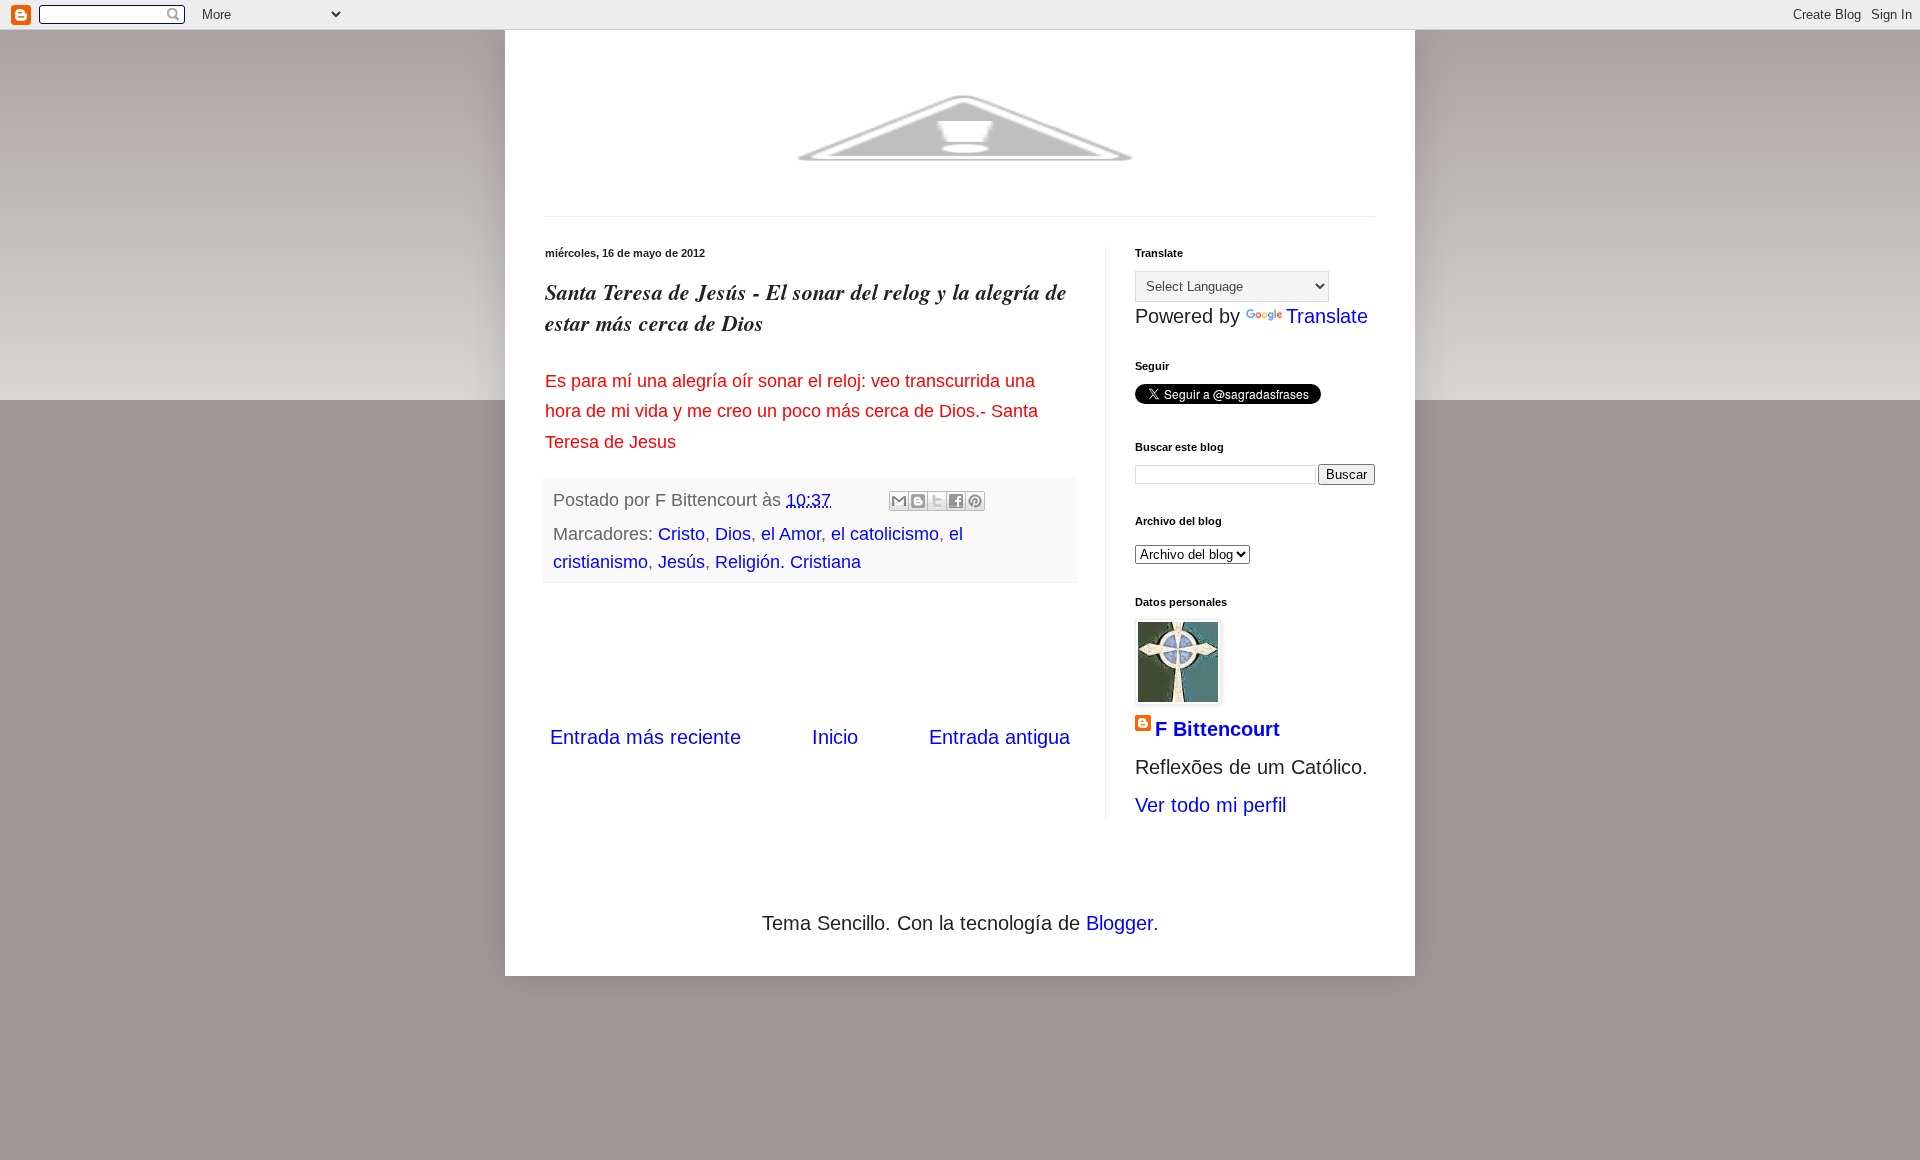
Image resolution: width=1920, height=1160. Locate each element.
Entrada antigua (999, 737)
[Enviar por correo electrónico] (899, 501)
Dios (733, 534)
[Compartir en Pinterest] (975, 501)
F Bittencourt (1217, 729)
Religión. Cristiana (788, 562)
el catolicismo (885, 534)
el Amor (791, 534)
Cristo (681, 534)
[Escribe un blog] (918, 501)
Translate (1327, 316)
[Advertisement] (810, 653)
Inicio (835, 737)
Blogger (1119, 923)
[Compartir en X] (937, 501)
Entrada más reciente (645, 737)
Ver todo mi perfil (1210, 805)
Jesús (681, 562)
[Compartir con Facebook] (956, 501)
